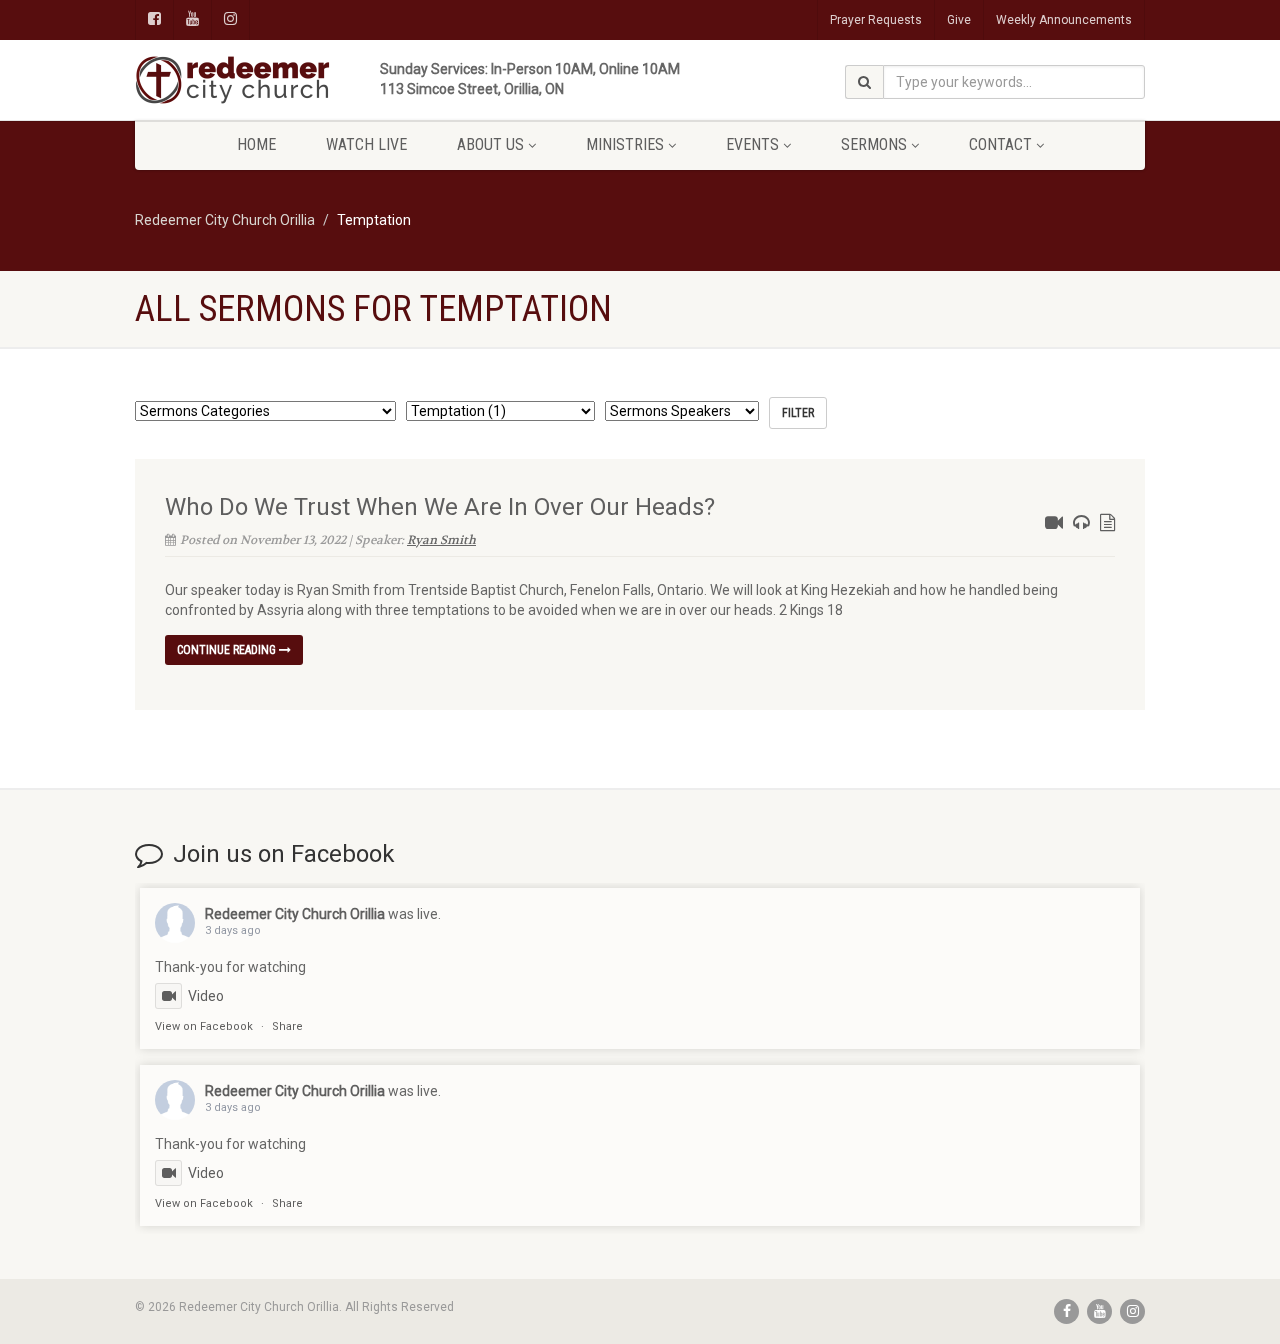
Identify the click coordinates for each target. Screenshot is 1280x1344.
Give (959, 20)
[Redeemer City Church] (293, 80)
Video (206, 996)
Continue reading (228, 650)
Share (287, 1026)
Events (752, 144)
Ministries (625, 144)
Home (256, 144)
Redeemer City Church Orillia (295, 914)
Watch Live (366, 144)
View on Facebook (204, 1026)
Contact (1000, 144)
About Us (490, 144)
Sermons (874, 144)
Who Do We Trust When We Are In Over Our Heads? (440, 507)
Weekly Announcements (1064, 20)
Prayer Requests (876, 20)
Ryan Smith (441, 540)
